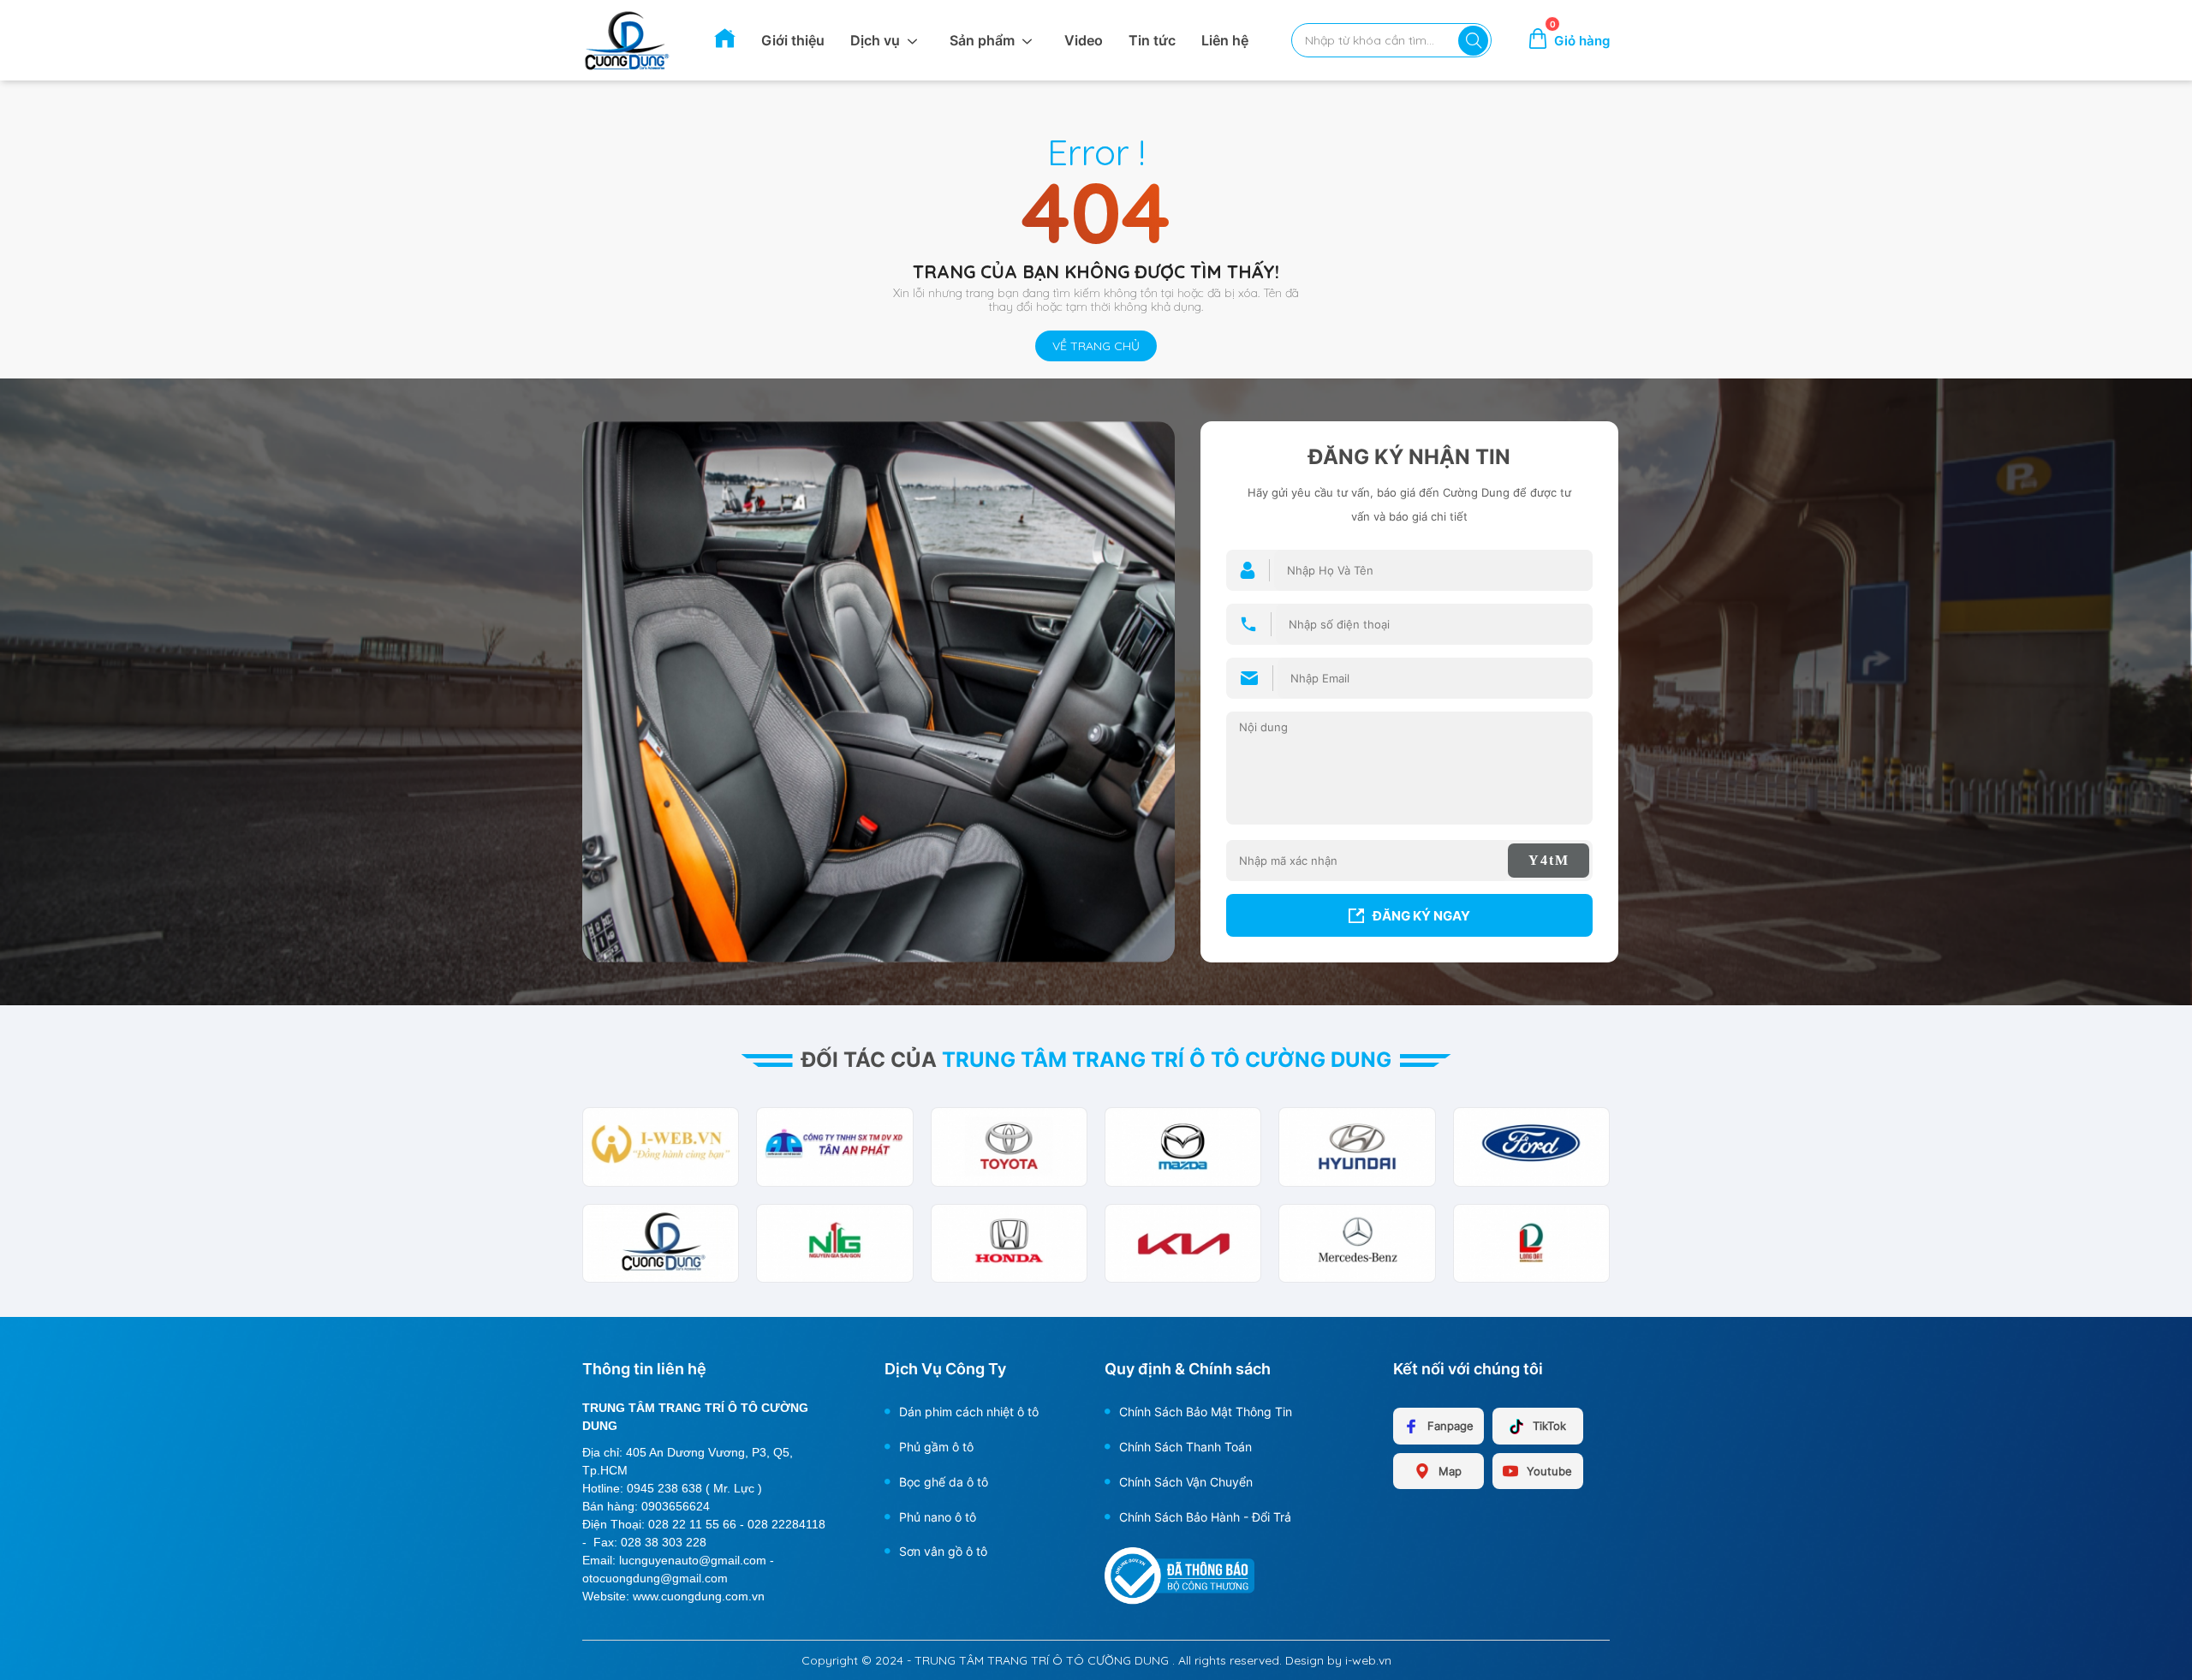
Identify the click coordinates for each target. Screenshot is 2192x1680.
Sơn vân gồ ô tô (943, 1551)
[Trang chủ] (725, 44)
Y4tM (1549, 860)
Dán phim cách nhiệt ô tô (969, 1412)
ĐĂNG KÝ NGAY (1421, 916)
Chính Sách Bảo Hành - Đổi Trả (1205, 1517)
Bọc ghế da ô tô (944, 1482)
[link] (627, 39)
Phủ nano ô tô (938, 1517)
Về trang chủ (1096, 346)
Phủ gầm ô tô (936, 1447)
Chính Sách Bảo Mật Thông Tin (1206, 1412)
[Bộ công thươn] (1179, 1575)
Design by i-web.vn (1338, 1660)
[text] (1382, 40)
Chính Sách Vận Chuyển (1186, 1482)
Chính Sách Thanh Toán (1185, 1447)
